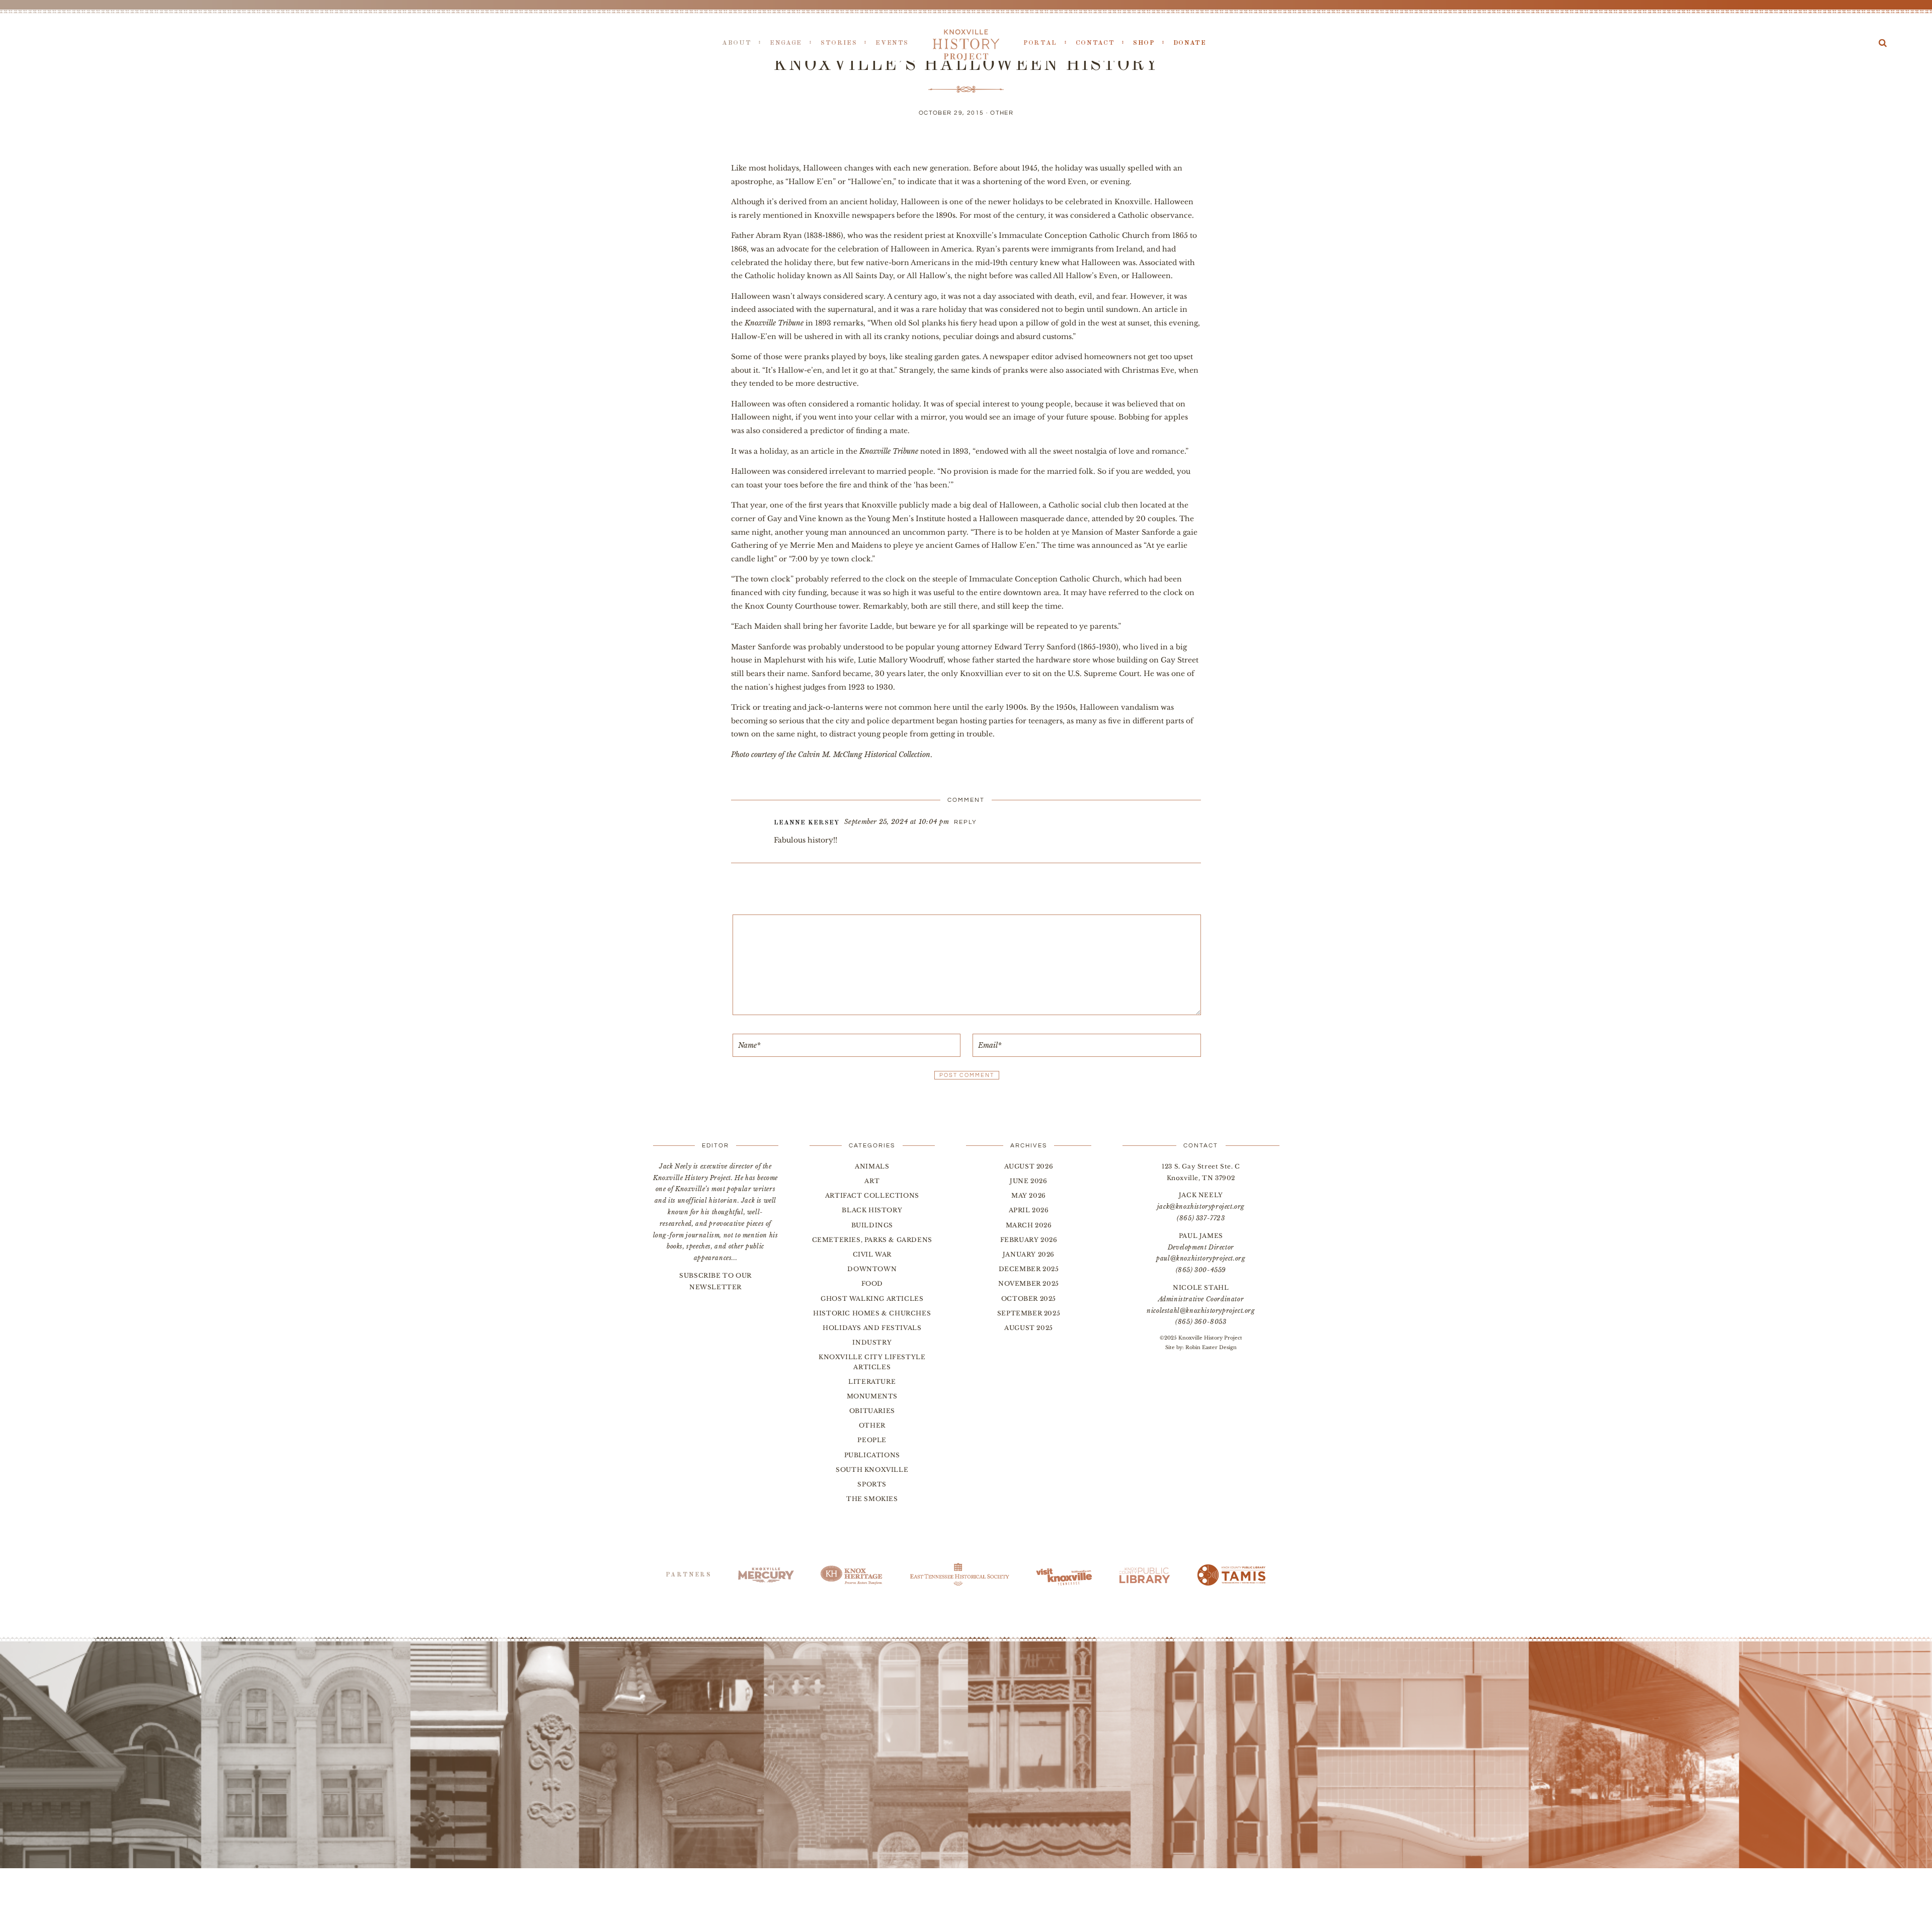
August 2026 (1029, 1166)
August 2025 (1029, 1328)
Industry (872, 1342)
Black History (872, 1210)
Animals (872, 1166)
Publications (872, 1455)
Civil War (872, 1254)
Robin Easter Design (1211, 1347)
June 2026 (1028, 1181)
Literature (872, 1382)
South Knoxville (872, 1470)
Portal (1040, 43)
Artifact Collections (872, 1195)
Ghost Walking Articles (872, 1299)
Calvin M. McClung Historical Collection (864, 755)
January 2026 (1029, 1254)
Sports (872, 1484)
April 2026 (1029, 1210)
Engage (786, 43)
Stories (839, 43)
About (737, 43)
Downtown (872, 1269)
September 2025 (1029, 1313)
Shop (1144, 43)
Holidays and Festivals (872, 1328)
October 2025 (1029, 1299)
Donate (1190, 43)
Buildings (872, 1225)
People (872, 1440)
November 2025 (1029, 1283)
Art (872, 1181)
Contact (1095, 43)
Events (892, 43)
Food (872, 1283)
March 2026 (1029, 1225)
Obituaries (872, 1411)
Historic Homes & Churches (872, 1313)
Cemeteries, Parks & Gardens (872, 1240)
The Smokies (872, 1499)
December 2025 (1029, 1269)
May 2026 (1029, 1195)
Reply (965, 822)
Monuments (872, 1396)
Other (1002, 113)
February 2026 (1029, 1240)
